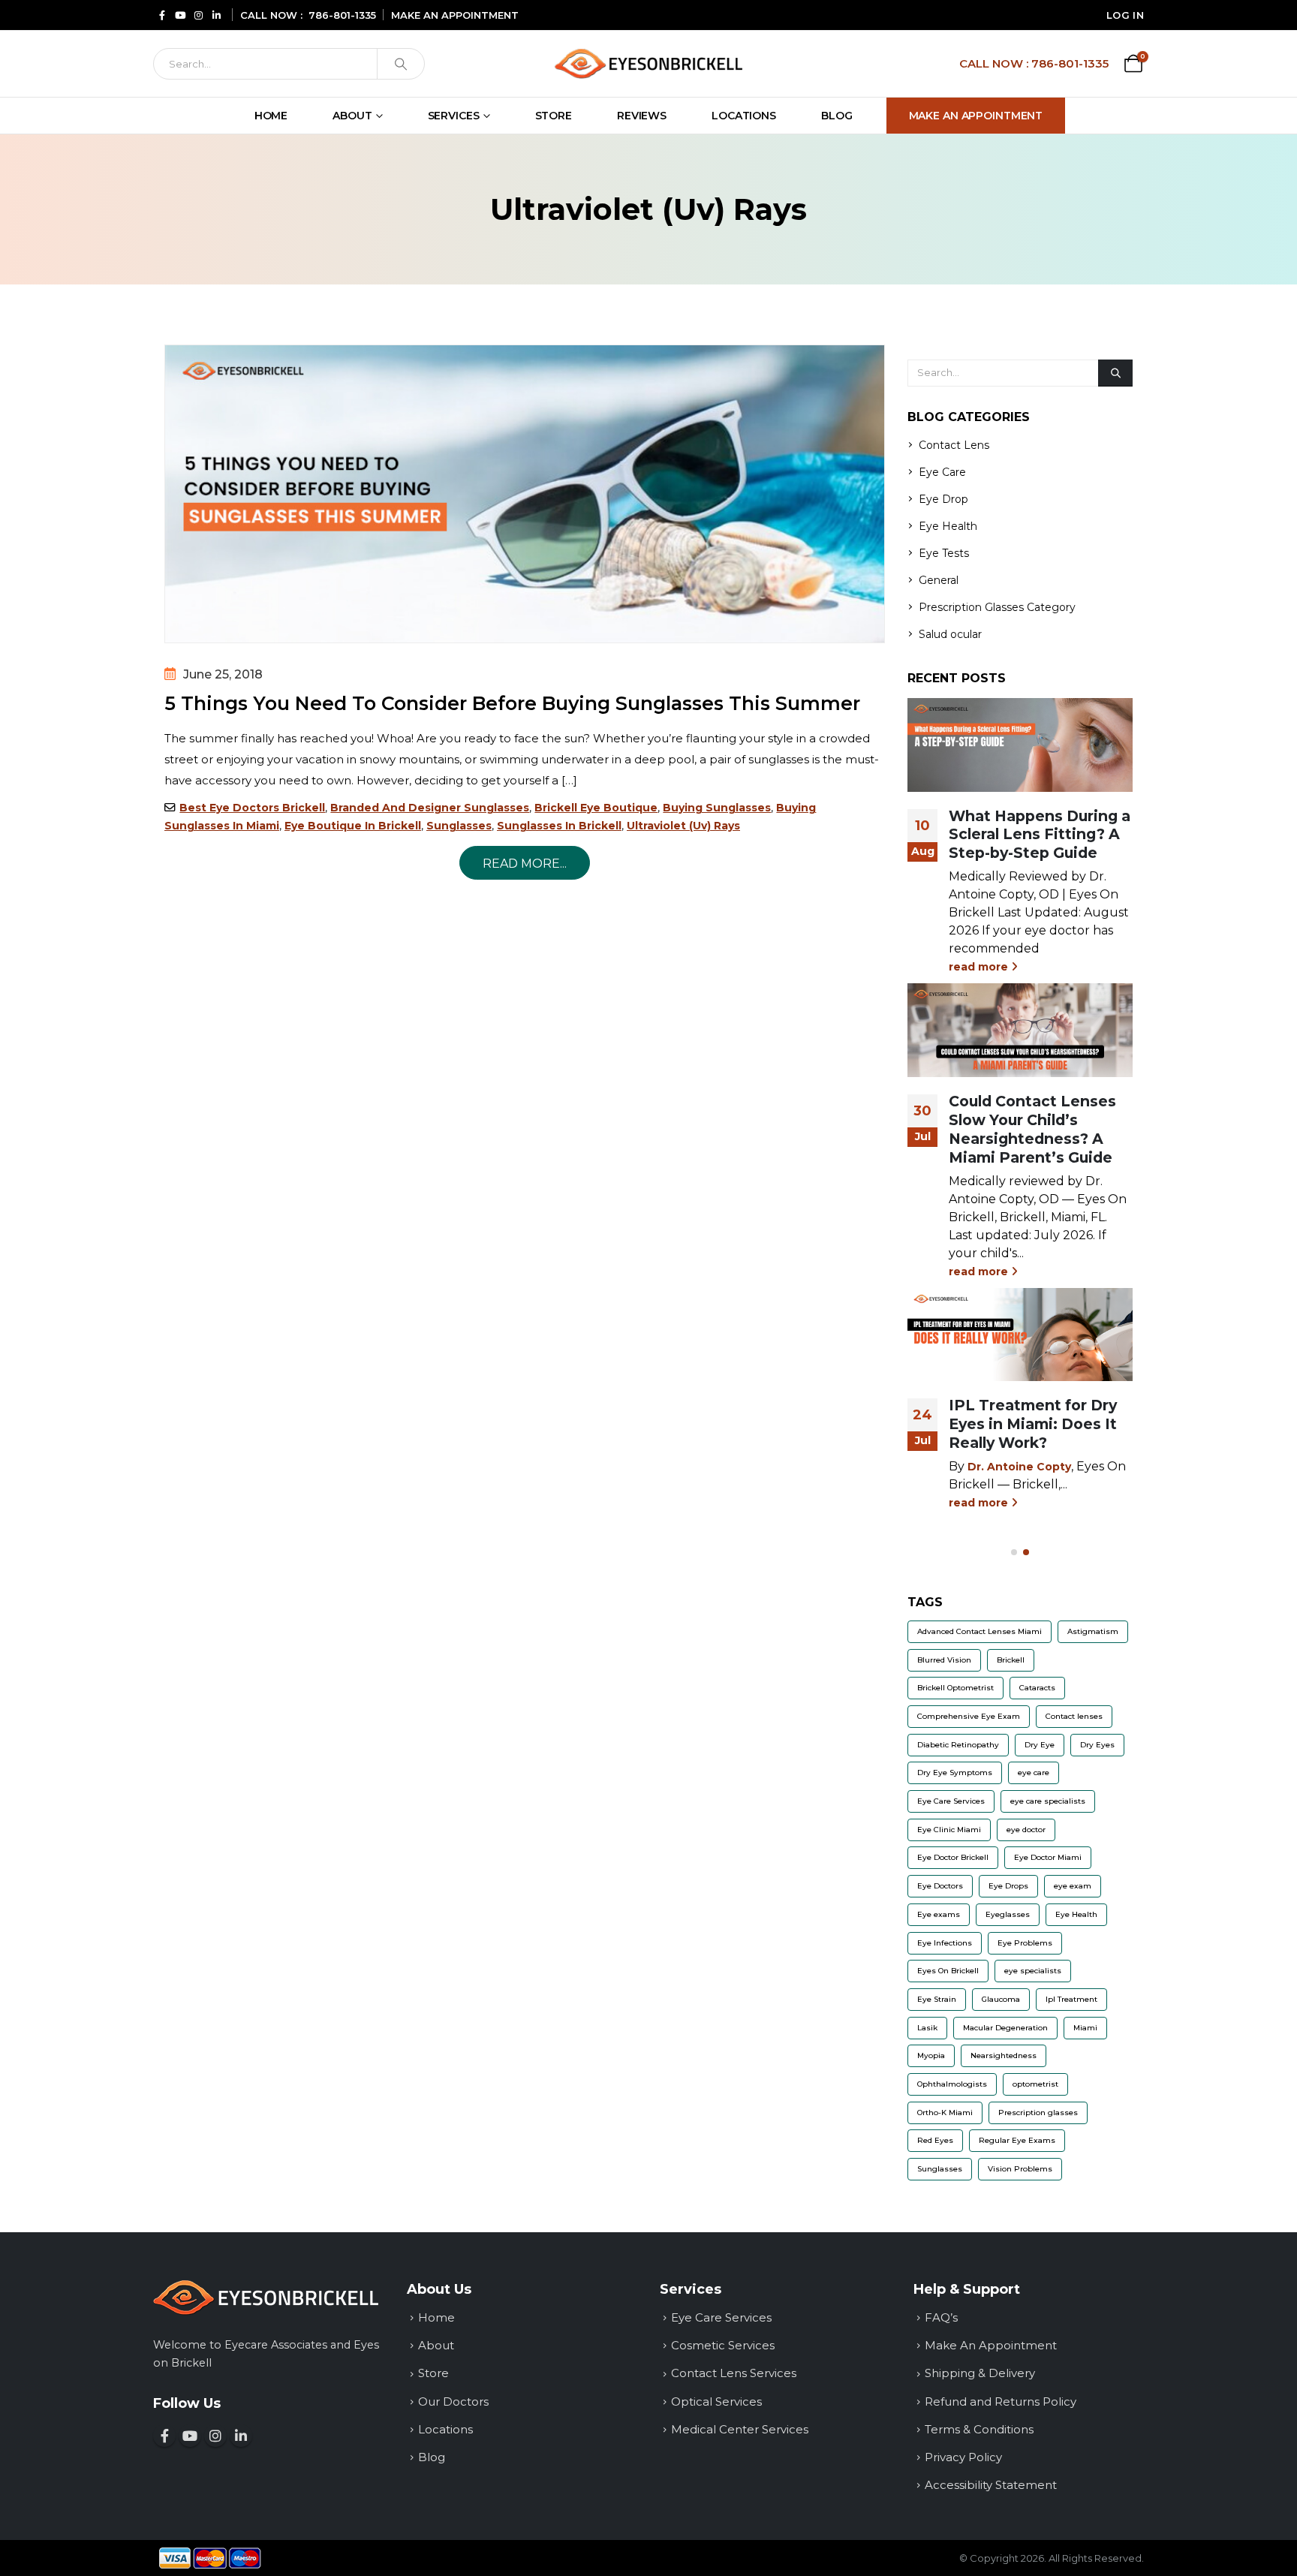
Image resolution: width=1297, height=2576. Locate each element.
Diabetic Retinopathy (958, 1745)
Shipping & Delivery (980, 2373)
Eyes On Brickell (948, 1971)
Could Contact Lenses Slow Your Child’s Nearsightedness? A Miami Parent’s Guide (1032, 1129)
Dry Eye (1040, 1745)
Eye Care (942, 472)
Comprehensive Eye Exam (969, 1716)
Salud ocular (950, 634)
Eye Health (948, 526)
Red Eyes (935, 2140)
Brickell (1011, 1660)
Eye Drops (1008, 1886)
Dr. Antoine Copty (1019, 1467)
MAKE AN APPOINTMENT (455, 15)
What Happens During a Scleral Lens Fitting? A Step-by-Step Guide (1040, 835)
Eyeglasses (1008, 1914)
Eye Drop (943, 499)
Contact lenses (1074, 1716)
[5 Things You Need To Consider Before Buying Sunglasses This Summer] (525, 494)
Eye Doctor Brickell (953, 1857)
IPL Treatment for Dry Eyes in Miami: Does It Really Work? (1033, 1424)
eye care (1034, 1773)
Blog (837, 116)
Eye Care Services (951, 1801)
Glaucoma (1001, 1999)
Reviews (642, 116)
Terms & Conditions (979, 2429)
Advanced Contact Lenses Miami (980, 1631)
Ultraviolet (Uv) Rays (683, 826)
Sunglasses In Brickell (559, 826)
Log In (1125, 15)
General (939, 580)
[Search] (401, 64)
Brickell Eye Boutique (596, 808)
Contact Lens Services (734, 2373)
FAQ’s (941, 2317)
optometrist (1035, 2084)
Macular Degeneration (1005, 2028)
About (352, 116)
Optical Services (716, 2401)
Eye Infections (945, 1943)
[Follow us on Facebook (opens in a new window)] (164, 2436)
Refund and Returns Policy (1001, 2401)
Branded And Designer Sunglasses (430, 808)
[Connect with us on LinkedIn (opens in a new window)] (241, 2436)
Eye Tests (944, 553)
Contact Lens (954, 445)
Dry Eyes (1097, 1745)
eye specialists (1033, 1971)
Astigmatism (1093, 1631)
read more (980, 967)
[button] (1014, 1552)
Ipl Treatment (1071, 1999)
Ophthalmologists (952, 2084)
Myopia (931, 2055)
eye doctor (1026, 1830)
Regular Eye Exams (1017, 2140)
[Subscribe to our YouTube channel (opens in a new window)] (190, 2436)
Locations (744, 116)
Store (554, 116)
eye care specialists (1048, 1801)
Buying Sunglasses (717, 808)
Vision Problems (1020, 2169)
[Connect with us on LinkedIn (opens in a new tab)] (216, 15)
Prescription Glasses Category (997, 607)
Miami (1085, 2028)
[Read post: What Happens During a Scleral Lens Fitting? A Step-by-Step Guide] (1020, 745)
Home (271, 116)
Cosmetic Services (723, 2345)
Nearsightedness (1004, 2055)
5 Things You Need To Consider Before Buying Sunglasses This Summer (512, 703)
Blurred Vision (944, 1660)
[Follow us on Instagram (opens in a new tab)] (198, 15)
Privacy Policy (963, 2457)
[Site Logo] (648, 63)
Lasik (927, 2028)
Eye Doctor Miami (1048, 1857)
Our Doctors (453, 2401)
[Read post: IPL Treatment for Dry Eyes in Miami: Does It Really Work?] (1020, 1335)
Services (454, 116)
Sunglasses (459, 826)
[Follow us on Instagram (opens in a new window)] (215, 2436)
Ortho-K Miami (945, 2113)
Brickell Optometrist (955, 1688)
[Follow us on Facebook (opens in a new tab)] (162, 15)
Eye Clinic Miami (949, 1830)
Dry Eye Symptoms (955, 1773)
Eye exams (939, 1914)
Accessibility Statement (991, 2485)
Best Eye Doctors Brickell (252, 808)
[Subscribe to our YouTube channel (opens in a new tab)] (180, 15)
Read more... (525, 864)
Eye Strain (937, 1999)
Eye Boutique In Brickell (353, 826)
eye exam (1073, 1886)
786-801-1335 (342, 15)
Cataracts (1037, 1688)
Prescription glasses (1038, 2113)
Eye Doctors (940, 1886)
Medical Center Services (740, 2429)
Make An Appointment (976, 116)
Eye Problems (1025, 1943)
